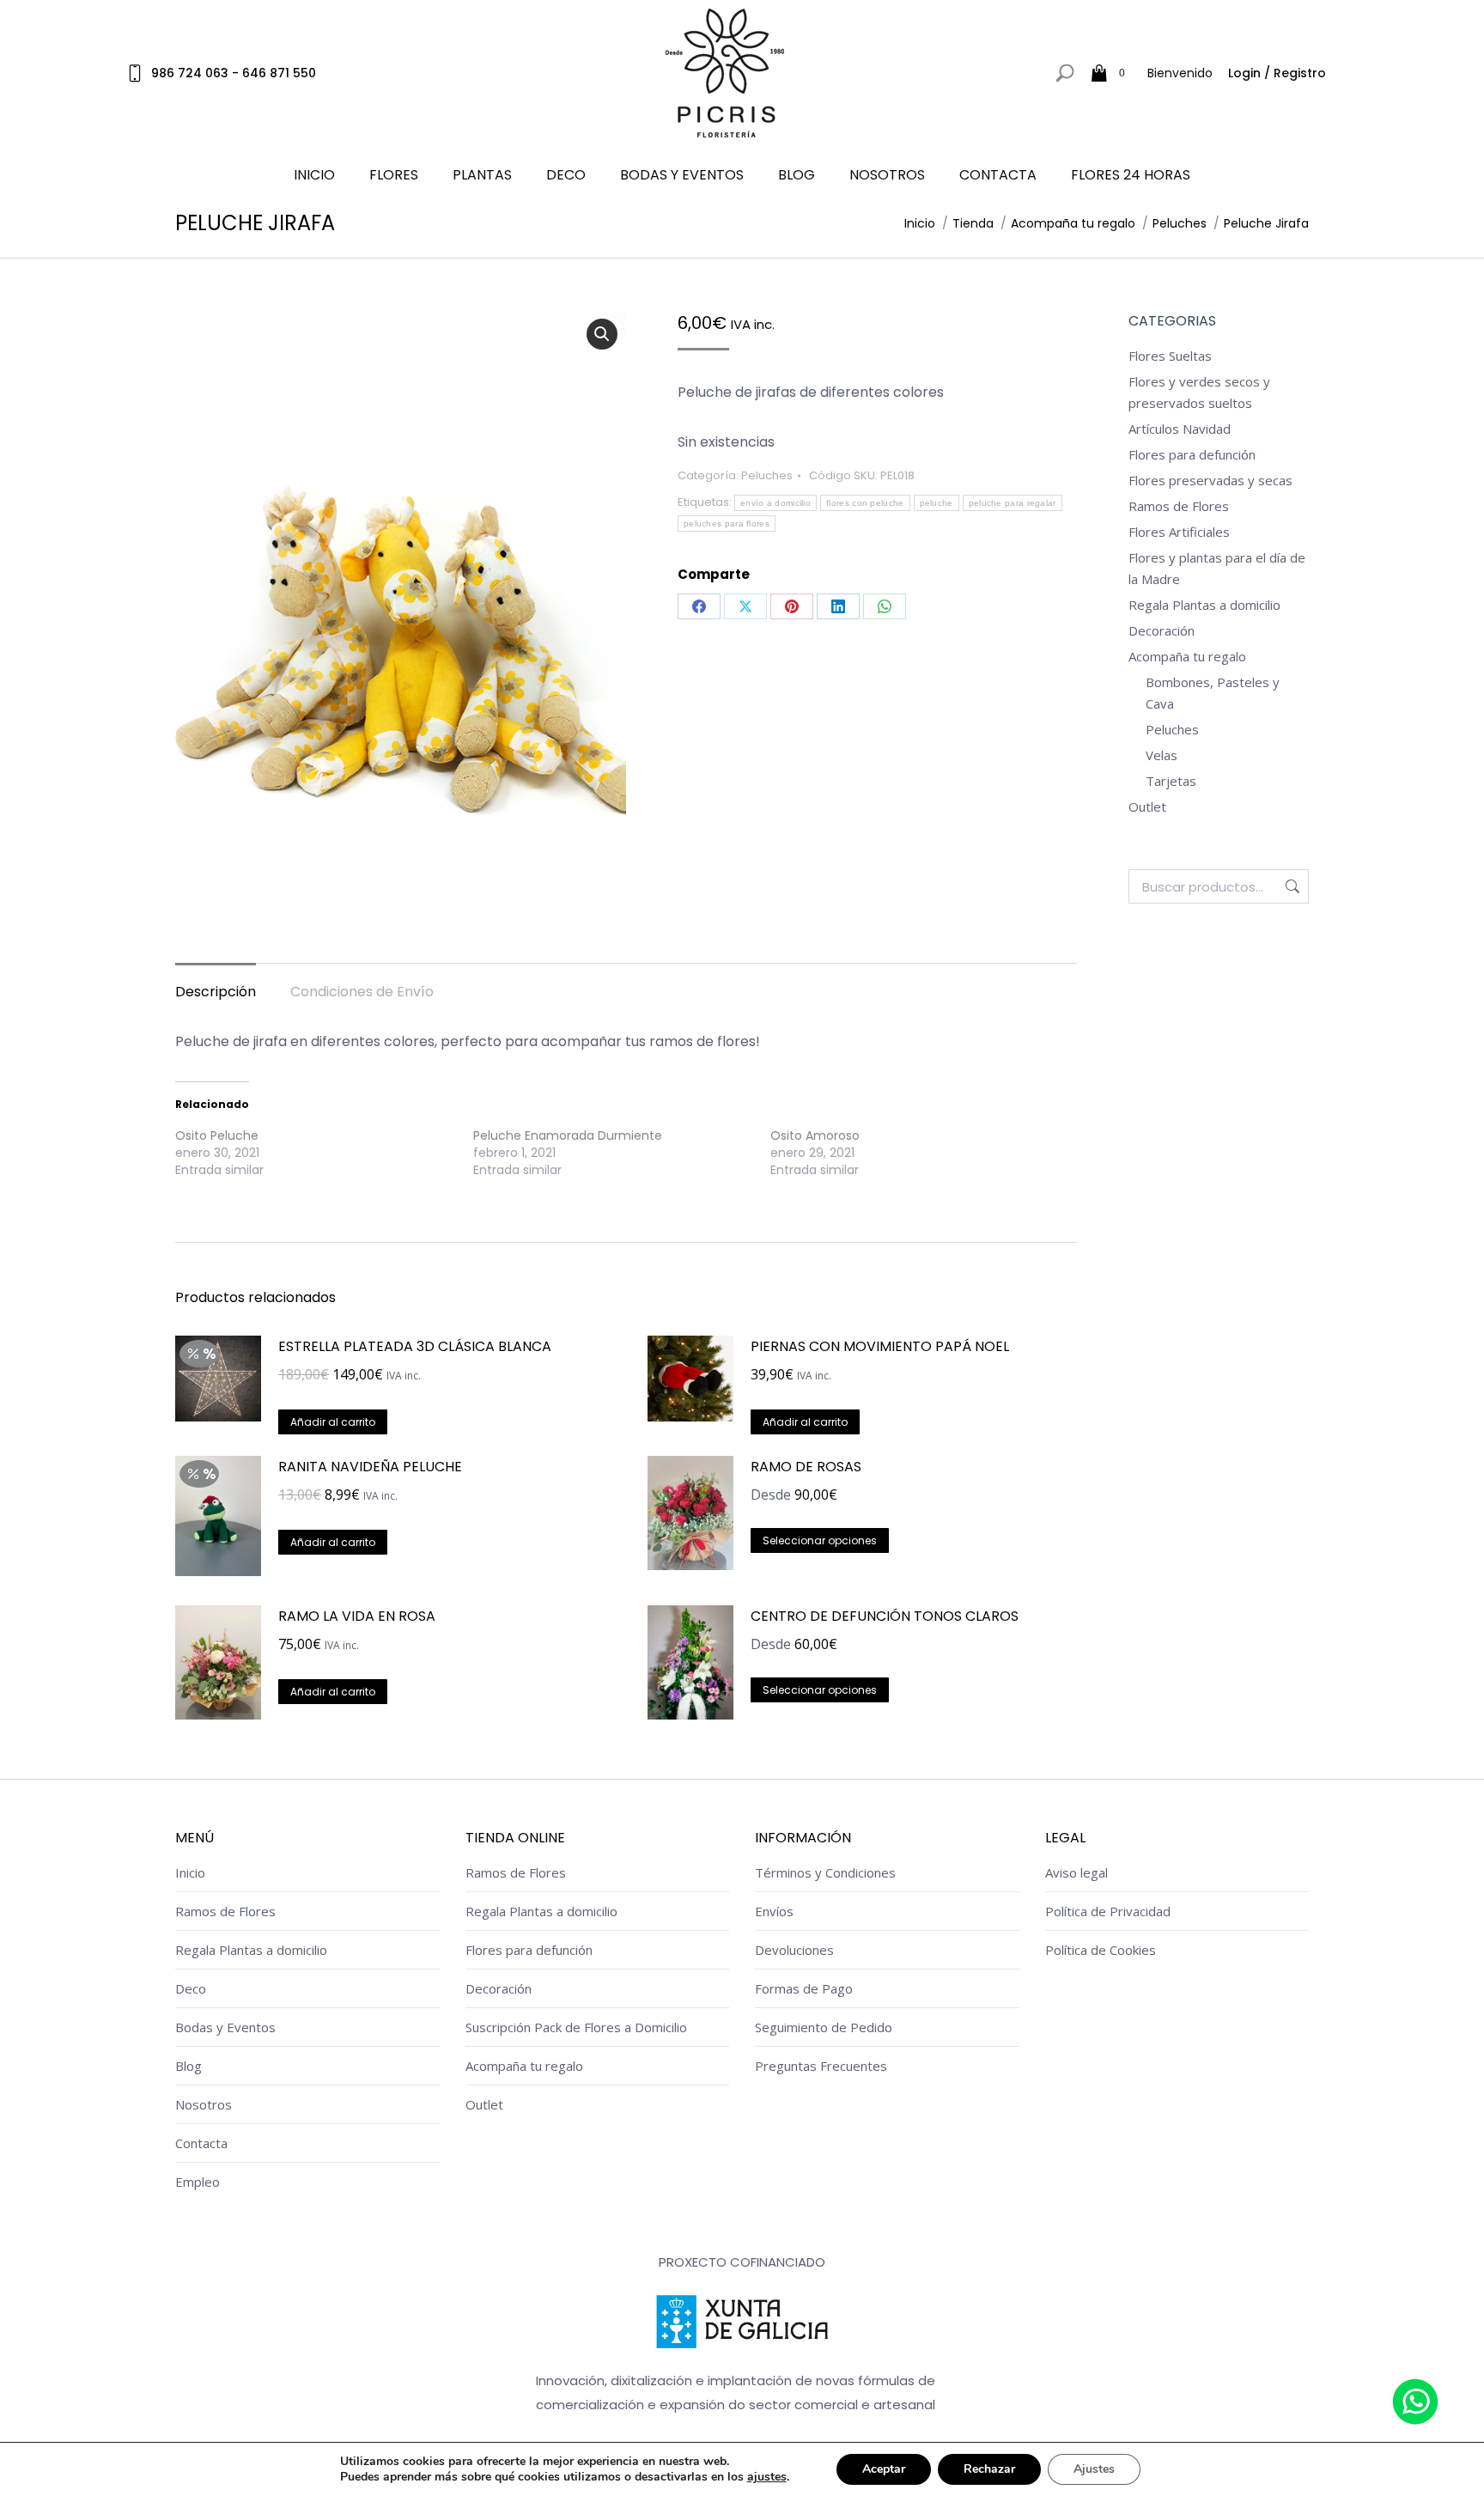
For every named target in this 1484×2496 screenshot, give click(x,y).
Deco (191, 1988)
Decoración (1162, 630)
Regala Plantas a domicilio (1204, 605)
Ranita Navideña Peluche (370, 1467)
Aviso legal (1077, 1872)
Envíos (774, 1911)
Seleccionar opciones (820, 1540)
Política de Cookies (1101, 1950)
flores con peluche (865, 503)
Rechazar (989, 2469)
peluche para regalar (1013, 503)
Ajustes (1094, 2469)
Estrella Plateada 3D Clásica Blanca (415, 1346)
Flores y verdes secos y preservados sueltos (1199, 392)
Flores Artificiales (1179, 532)
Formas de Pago (804, 1988)
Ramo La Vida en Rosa (357, 1616)
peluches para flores (727, 524)
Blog (189, 2066)
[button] (602, 334)
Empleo (198, 2182)
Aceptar (884, 2469)
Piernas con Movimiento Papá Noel (880, 1346)
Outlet (1147, 807)
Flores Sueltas (1170, 356)
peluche (937, 503)
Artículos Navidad (1180, 429)
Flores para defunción (1192, 454)
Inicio (190, 1872)
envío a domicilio (775, 503)
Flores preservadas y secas (1210, 480)
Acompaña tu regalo (1187, 656)
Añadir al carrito (333, 1422)
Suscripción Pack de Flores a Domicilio (576, 2027)
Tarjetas (1171, 781)
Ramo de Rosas (806, 1467)
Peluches (767, 475)
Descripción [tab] (216, 992)
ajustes (767, 2477)
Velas (1162, 755)
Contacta (201, 2143)
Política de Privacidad (1108, 1911)
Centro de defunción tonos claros (885, 1616)
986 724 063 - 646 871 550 (234, 73)
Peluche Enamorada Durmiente (568, 1135)
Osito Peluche (217, 1135)
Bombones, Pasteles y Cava (1213, 693)
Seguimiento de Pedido (824, 2027)
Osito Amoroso (815, 1135)
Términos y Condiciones (825, 1872)
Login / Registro (1277, 73)
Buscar (1291, 886)
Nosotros (204, 2104)
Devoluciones (794, 1950)
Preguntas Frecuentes (821, 2066)
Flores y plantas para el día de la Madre (1217, 568)
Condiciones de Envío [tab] (362, 992)
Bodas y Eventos (225, 2027)
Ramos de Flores (1179, 506)
